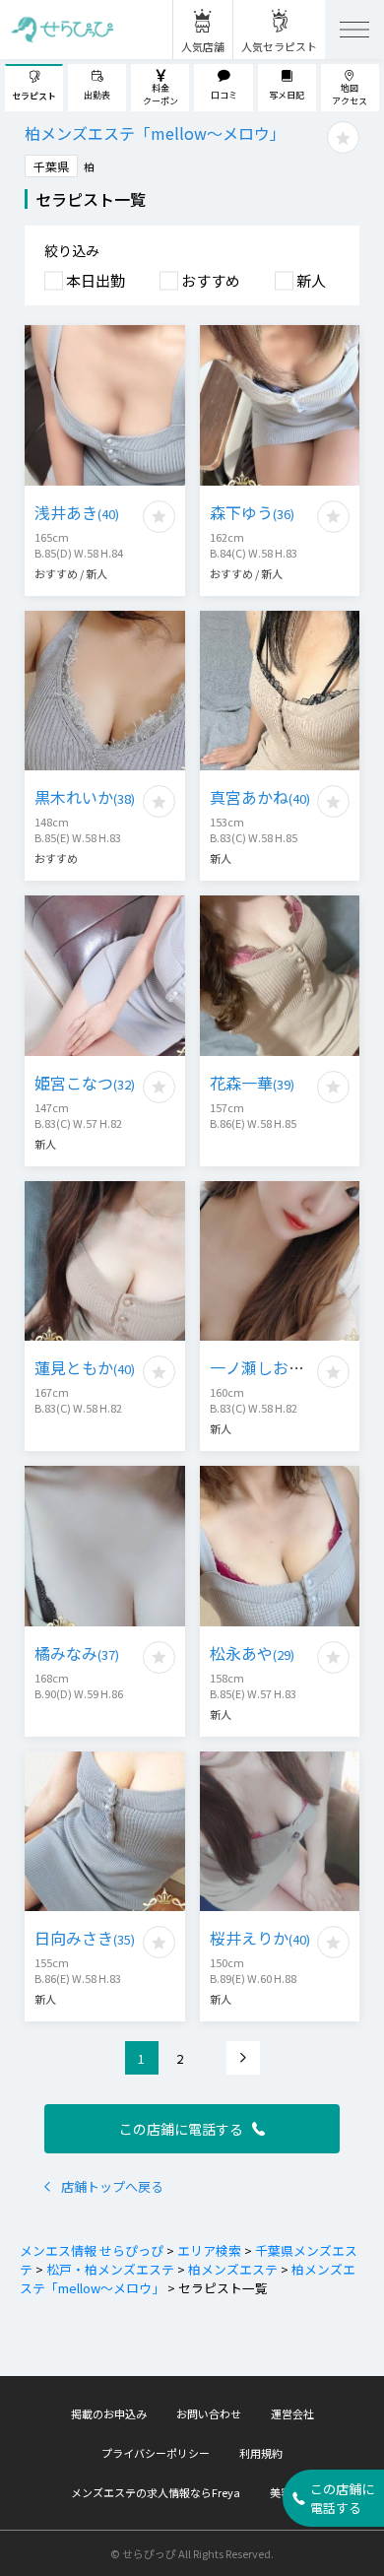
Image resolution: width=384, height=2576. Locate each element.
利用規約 (261, 2453)
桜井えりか (260, 1938)
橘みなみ (77, 1653)
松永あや (252, 1653)
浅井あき (77, 512)
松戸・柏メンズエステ (110, 2269)
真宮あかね (260, 797)
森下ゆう (252, 512)
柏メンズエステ (233, 2269)
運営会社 (292, 2413)
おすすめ (211, 280)
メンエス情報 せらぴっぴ (92, 2250)
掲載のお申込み (109, 2413)
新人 (311, 280)
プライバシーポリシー (156, 2453)
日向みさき (85, 1938)
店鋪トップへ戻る (112, 2186)
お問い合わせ (209, 2413)
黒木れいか (85, 797)
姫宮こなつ (85, 1083)
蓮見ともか (85, 1367)
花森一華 (252, 1083)
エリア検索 (209, 2250)
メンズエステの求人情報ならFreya (156, 2492)
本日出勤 (96, 280)
